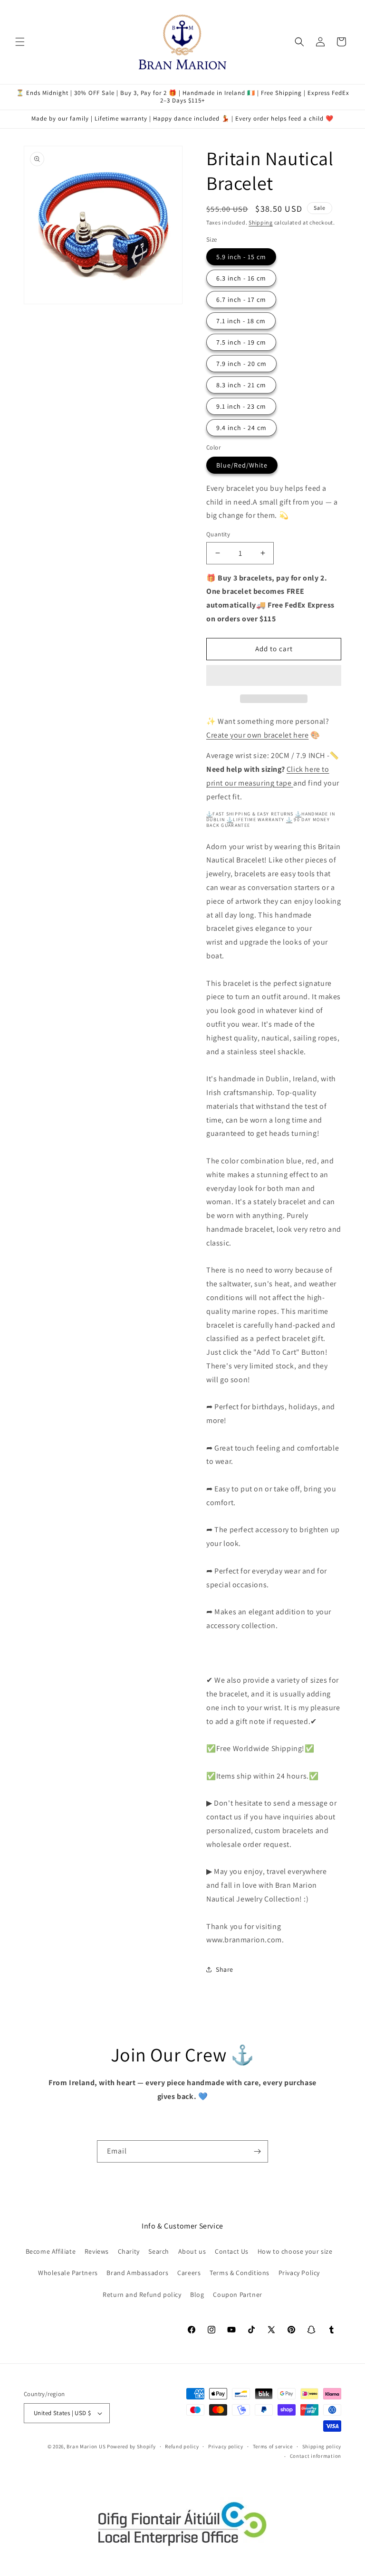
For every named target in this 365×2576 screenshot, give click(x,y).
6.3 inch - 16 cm (241, 278)
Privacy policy (226, 2446)
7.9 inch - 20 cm (241, 364)
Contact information (316, 2456)
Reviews (97, 2251)
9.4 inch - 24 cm (241, 428)
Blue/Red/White (242, 465)
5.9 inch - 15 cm (241, 257)
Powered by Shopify (131, 2446)
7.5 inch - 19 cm (241, 342)
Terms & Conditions (240, 2273)
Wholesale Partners (68, 2273)
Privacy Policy (299, 2273)
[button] (274, 676)
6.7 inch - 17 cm (241, 300)
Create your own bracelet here (257, 735)
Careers (189, 2273)
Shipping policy (322, 2446)
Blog (197, 2295)
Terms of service (273, 2446)
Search (159, 2251)
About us (192, 2251)
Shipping (261, 222)
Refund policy (182, 2446)
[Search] (299, 42)
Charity (129, 2251)
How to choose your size (295, 2251)
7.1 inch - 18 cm (241, 321)
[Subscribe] (257, 2151)
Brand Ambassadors (137, 2273)
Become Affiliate (51, 2251)
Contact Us (232, 2251)
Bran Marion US (86, 2446)
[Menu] (20, 42)
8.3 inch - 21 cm (241, 385)
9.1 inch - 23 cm (241, 406)
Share (225, 1969)
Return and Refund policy (142, 2295)
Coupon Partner (237, 2295)
